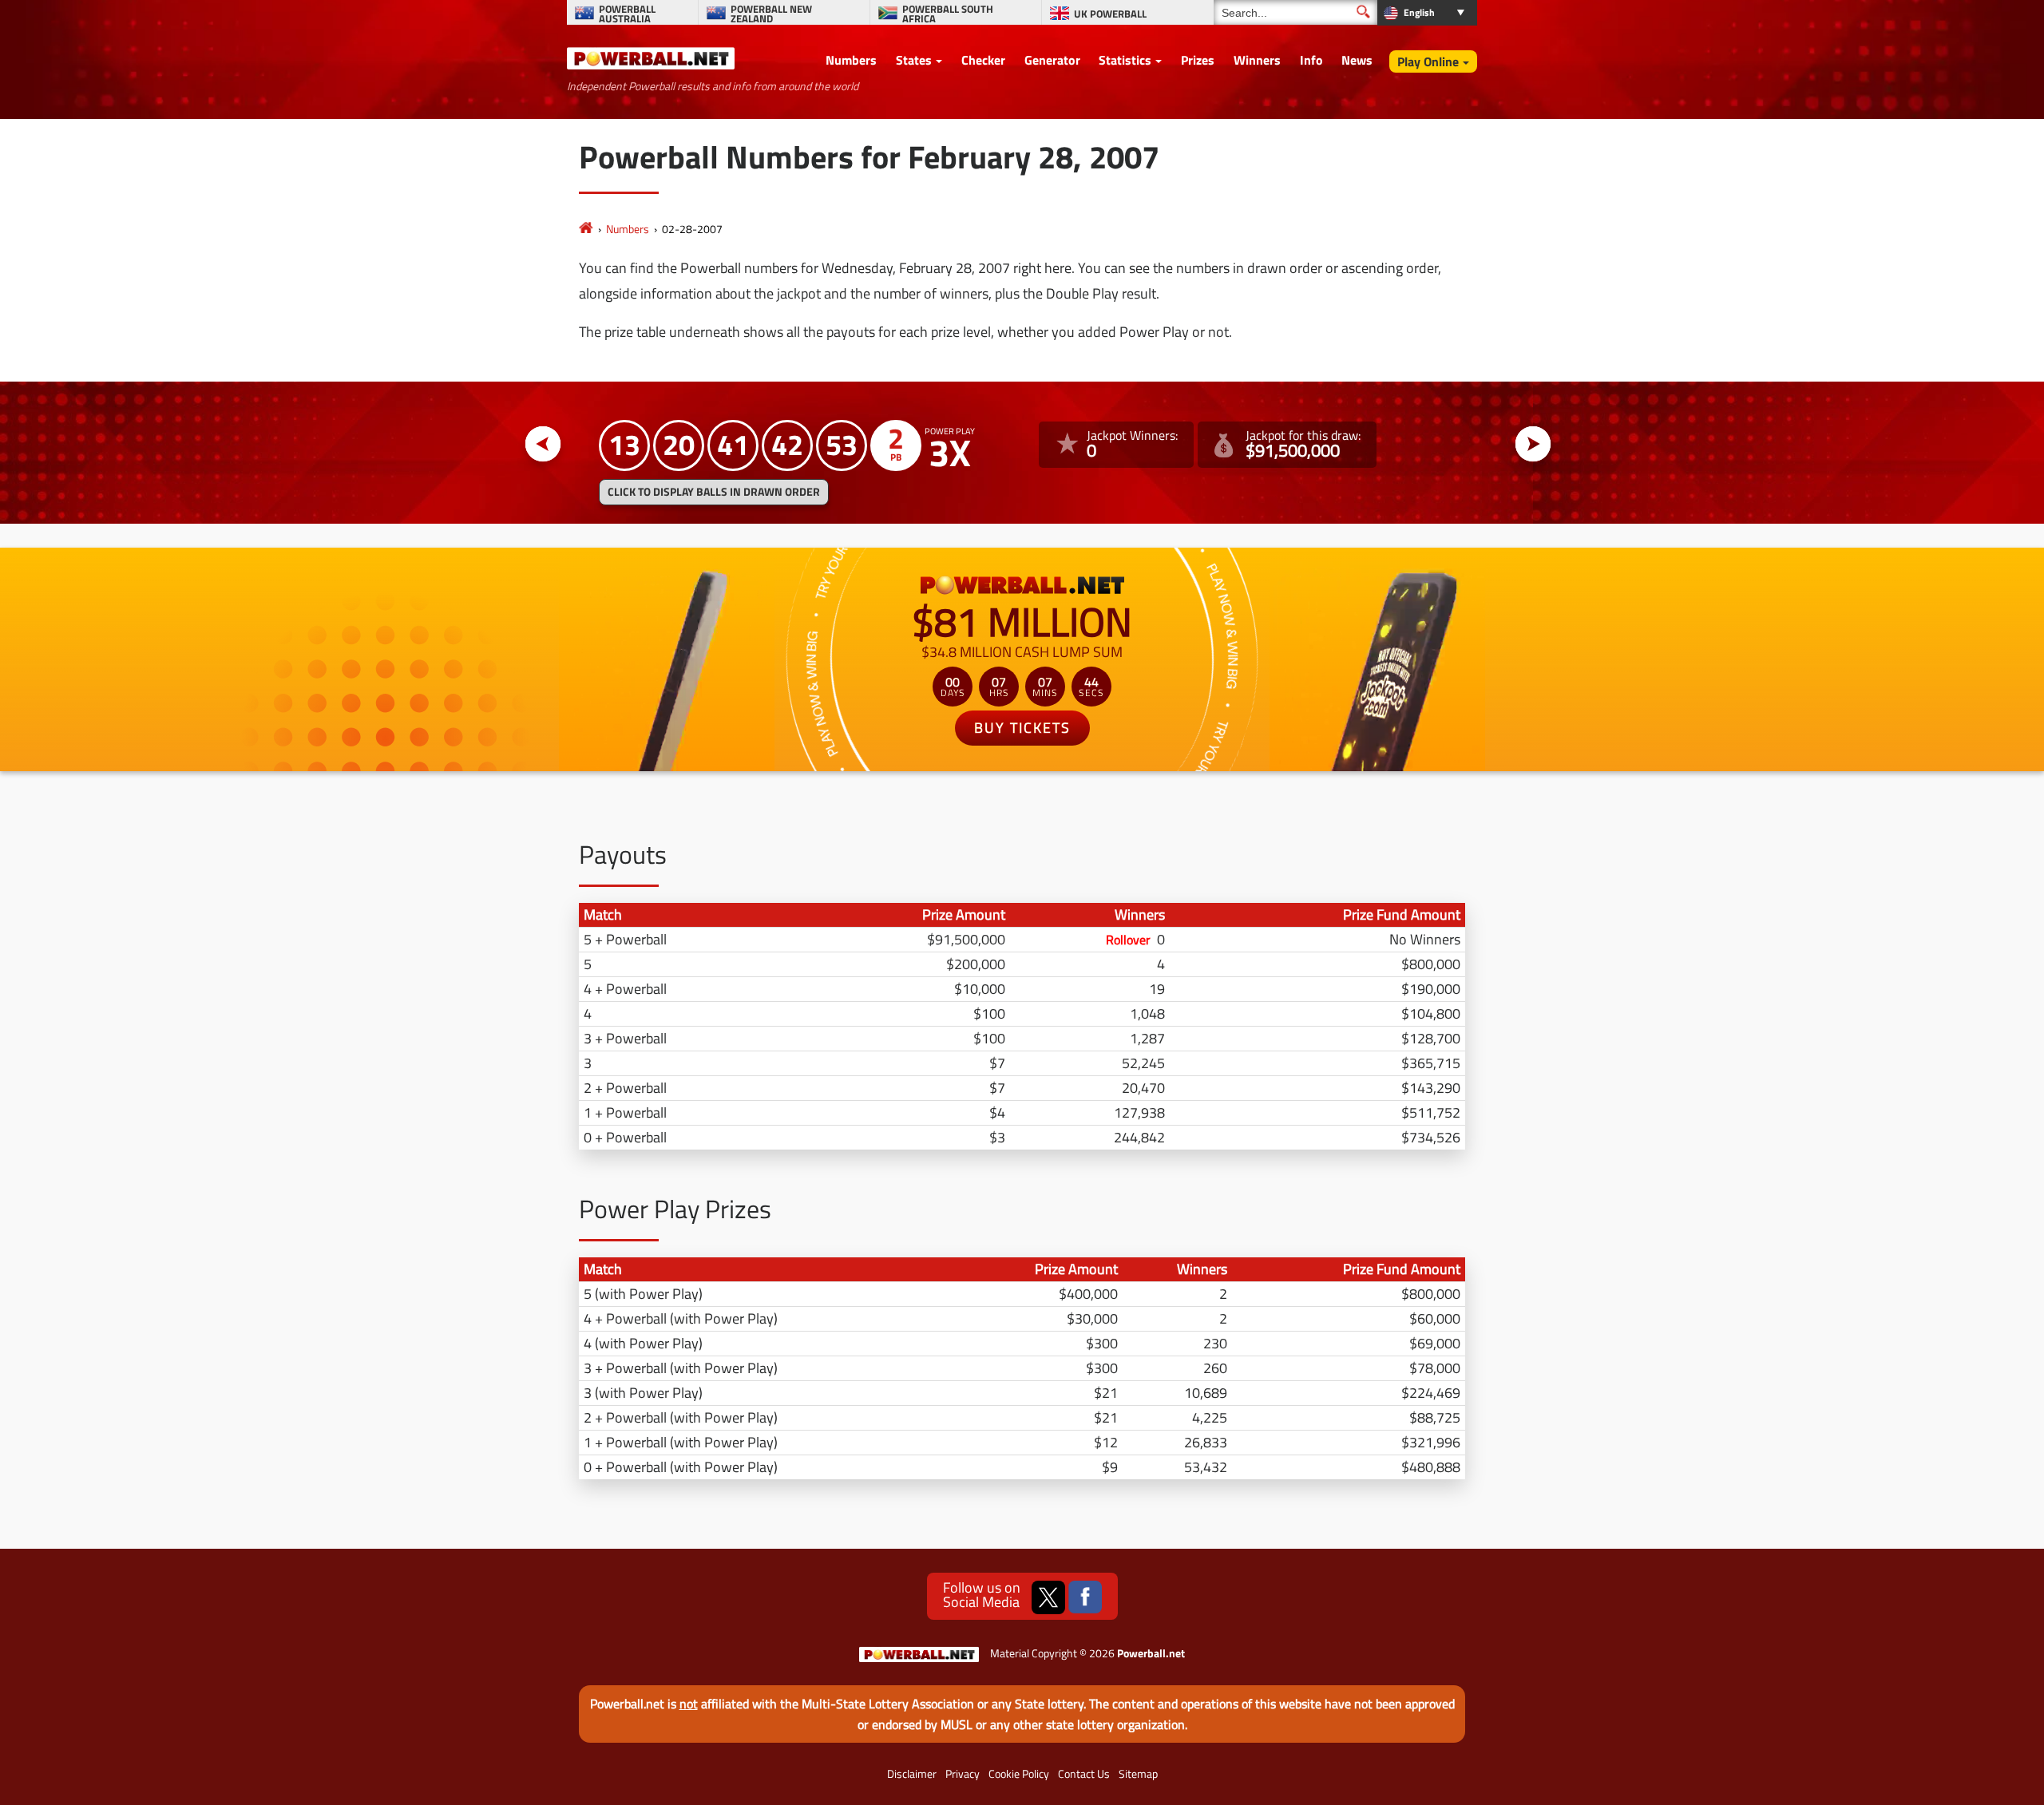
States (914, 60)
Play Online (1428, 61)
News (1357, 60)
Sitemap (1138, 1774)
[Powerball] (586, 229)
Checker (983, 60)
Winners (1257, 60)
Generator (1052, 60)
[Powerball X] (1048, 1597)
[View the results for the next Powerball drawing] (1533, 444)
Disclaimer (912, 1774)
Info (1311, 60)
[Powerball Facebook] (1085, 1597)
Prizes (1198, 60)
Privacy (963, 1774)
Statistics (1125, 60)
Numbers (851, 60)
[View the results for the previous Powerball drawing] (543, 444)
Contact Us (1084, 1774)
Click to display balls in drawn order (714, 492)
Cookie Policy (1019, 1774)
